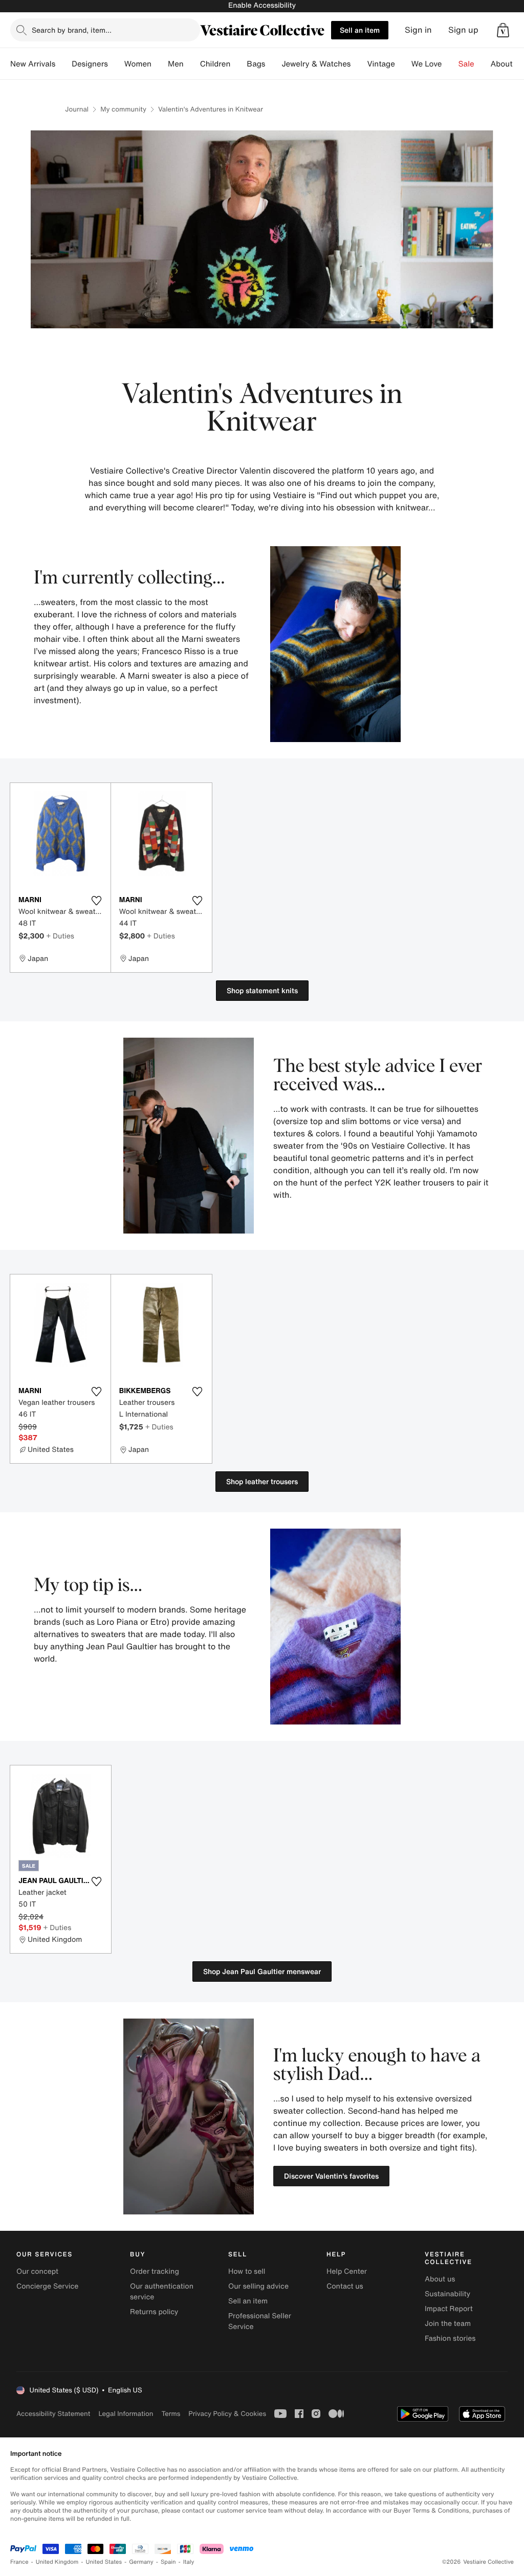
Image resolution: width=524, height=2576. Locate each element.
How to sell (247, 2271)
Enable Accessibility (262, 5)
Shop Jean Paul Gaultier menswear (262, 1971)
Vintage (381, 64)
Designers (90, 64)
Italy (189, 2562)
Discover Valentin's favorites (331, 2176)
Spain (168, 2562)
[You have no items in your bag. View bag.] (503, 30)
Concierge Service (47, 2286)
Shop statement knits (262, 990)
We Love (427, 64)
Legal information (126, 2414)
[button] (503, 30)
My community (123, 109)
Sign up (463, 30)
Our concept (37, 2271)
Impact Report (449, 2309)
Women (138, 64)
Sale (466, 64)
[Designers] (116, 64)
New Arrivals (33, 64)
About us (440, 2279)
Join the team (448, 2324)
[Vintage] (403, 64)
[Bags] (273, 64)
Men (176, 64)
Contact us (345, 2286)
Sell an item (360, 30)
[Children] (238, 64)
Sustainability (447, 2294)
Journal (77, 109)
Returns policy (154, 2312)
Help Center (347, 2271)
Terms (171, 2414)
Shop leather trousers (262, 1481)
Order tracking (155, 2271)
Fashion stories (450, 2338)
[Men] (192, 64)
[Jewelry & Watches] (359, 64)
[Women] (160, 64)
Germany (141, 2562)
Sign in (418, 30)
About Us (507, 64)
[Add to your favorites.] (97, 901)
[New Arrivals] (63, 64)
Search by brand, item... (72, 30)
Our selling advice (258, 2286)
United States (104, 2562)
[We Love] (450, 64)
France (19, 2562)
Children (215, 64)
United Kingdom (57, 2562)
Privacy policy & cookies (227, 2414)
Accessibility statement (53, 2414)
